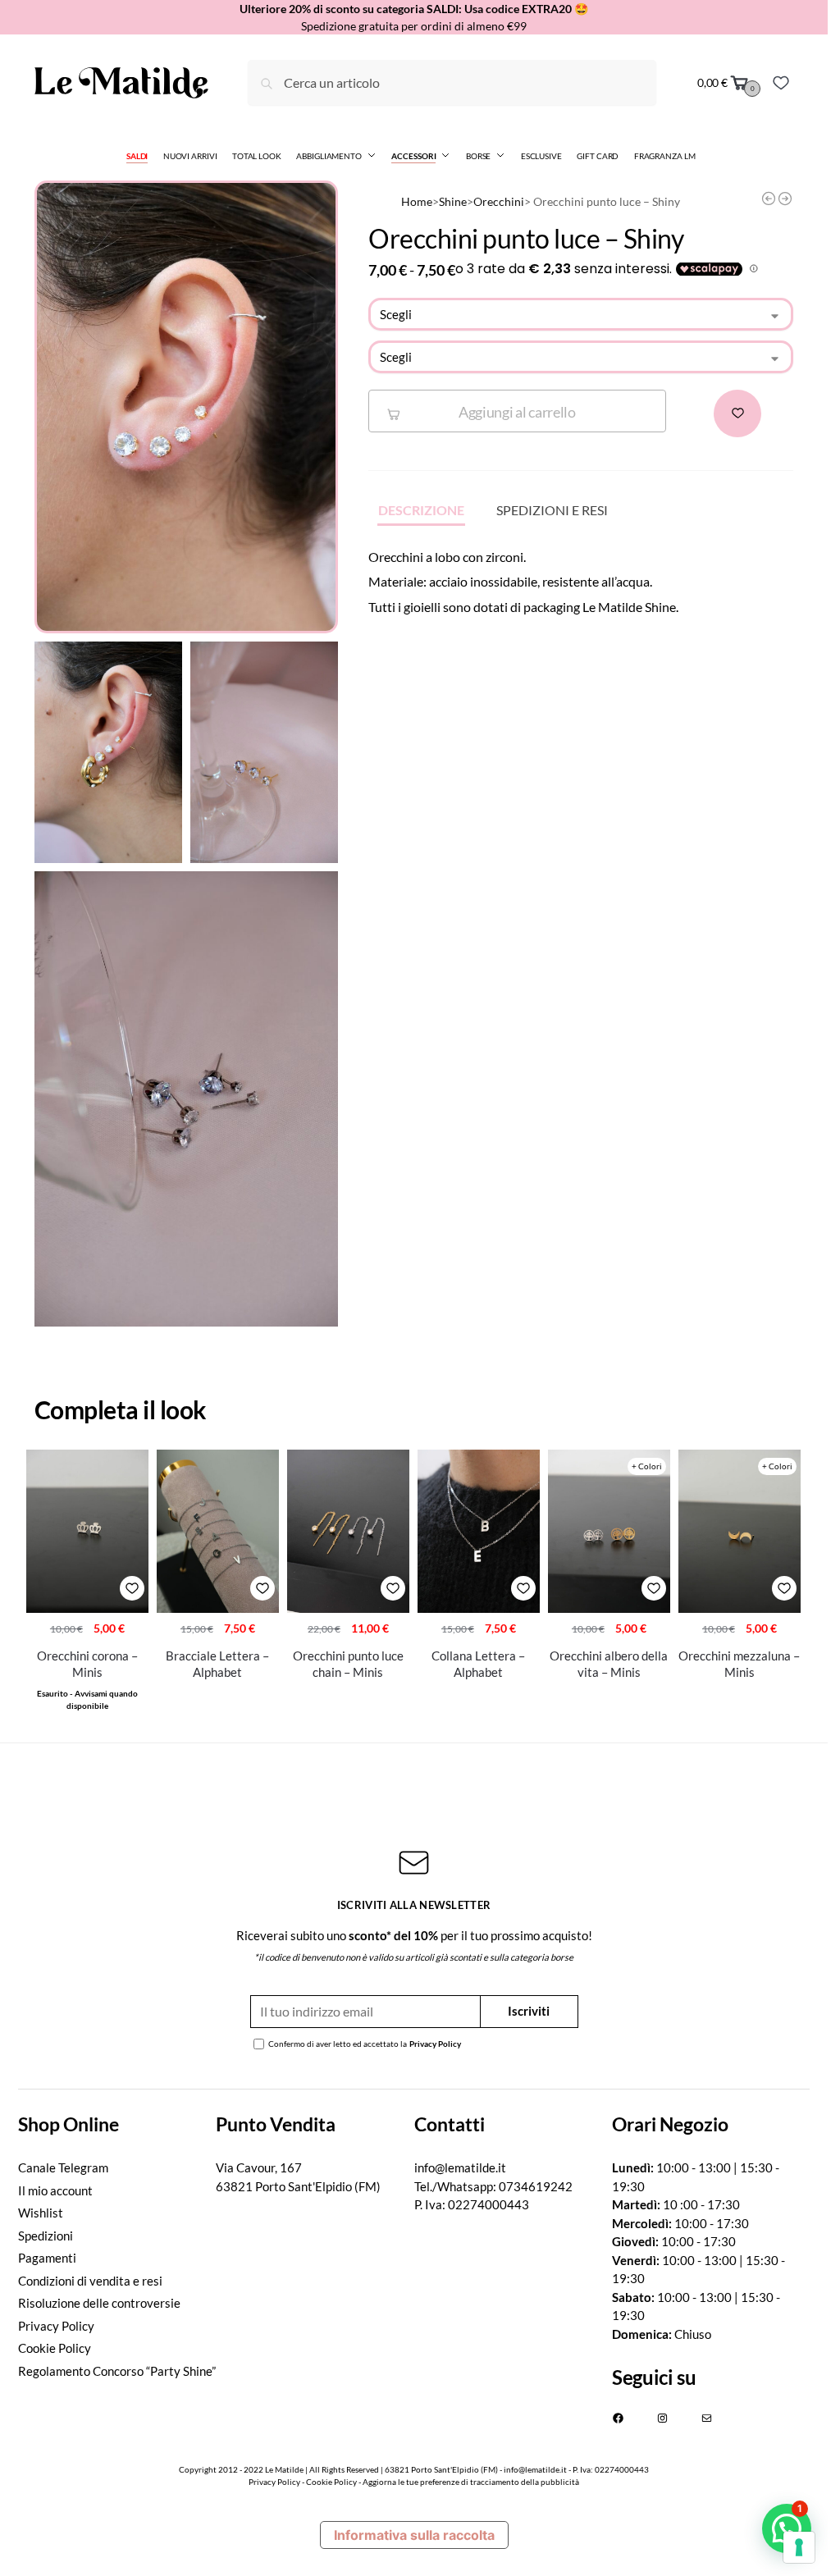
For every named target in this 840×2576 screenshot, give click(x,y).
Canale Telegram (63, 2167)
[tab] (117, 2124)
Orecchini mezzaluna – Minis (739, 1664)
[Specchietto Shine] (785, 199)
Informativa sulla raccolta (414, 2535)
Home (417, 202)
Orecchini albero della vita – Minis (609, 1664)
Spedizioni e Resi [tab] (552, 510)
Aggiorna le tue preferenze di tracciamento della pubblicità (471, 2482)
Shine (453, 202)
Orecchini (499, 202)
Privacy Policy (435, 2044)
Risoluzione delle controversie (99, 2303)
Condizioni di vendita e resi (90, 2281)
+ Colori (647, 1466)
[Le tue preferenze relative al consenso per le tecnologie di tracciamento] (799, 2547)
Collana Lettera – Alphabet (478, 1664)
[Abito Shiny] (769, 199)
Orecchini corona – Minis (87, 1664)
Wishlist (41, 2213)
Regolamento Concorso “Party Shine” (117, 2371)
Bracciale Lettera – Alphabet (217, 1664)
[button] (787, 2528)
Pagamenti (47, 2258)
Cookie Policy (55, 2348)
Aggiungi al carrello (517, 412)
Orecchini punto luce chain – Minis (348, 1664)
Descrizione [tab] (421, 510)
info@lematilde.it (460, 2167)
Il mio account (55, 2190)
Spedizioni (46, 2236)
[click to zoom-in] (186, 407)
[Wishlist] (781, 83)
